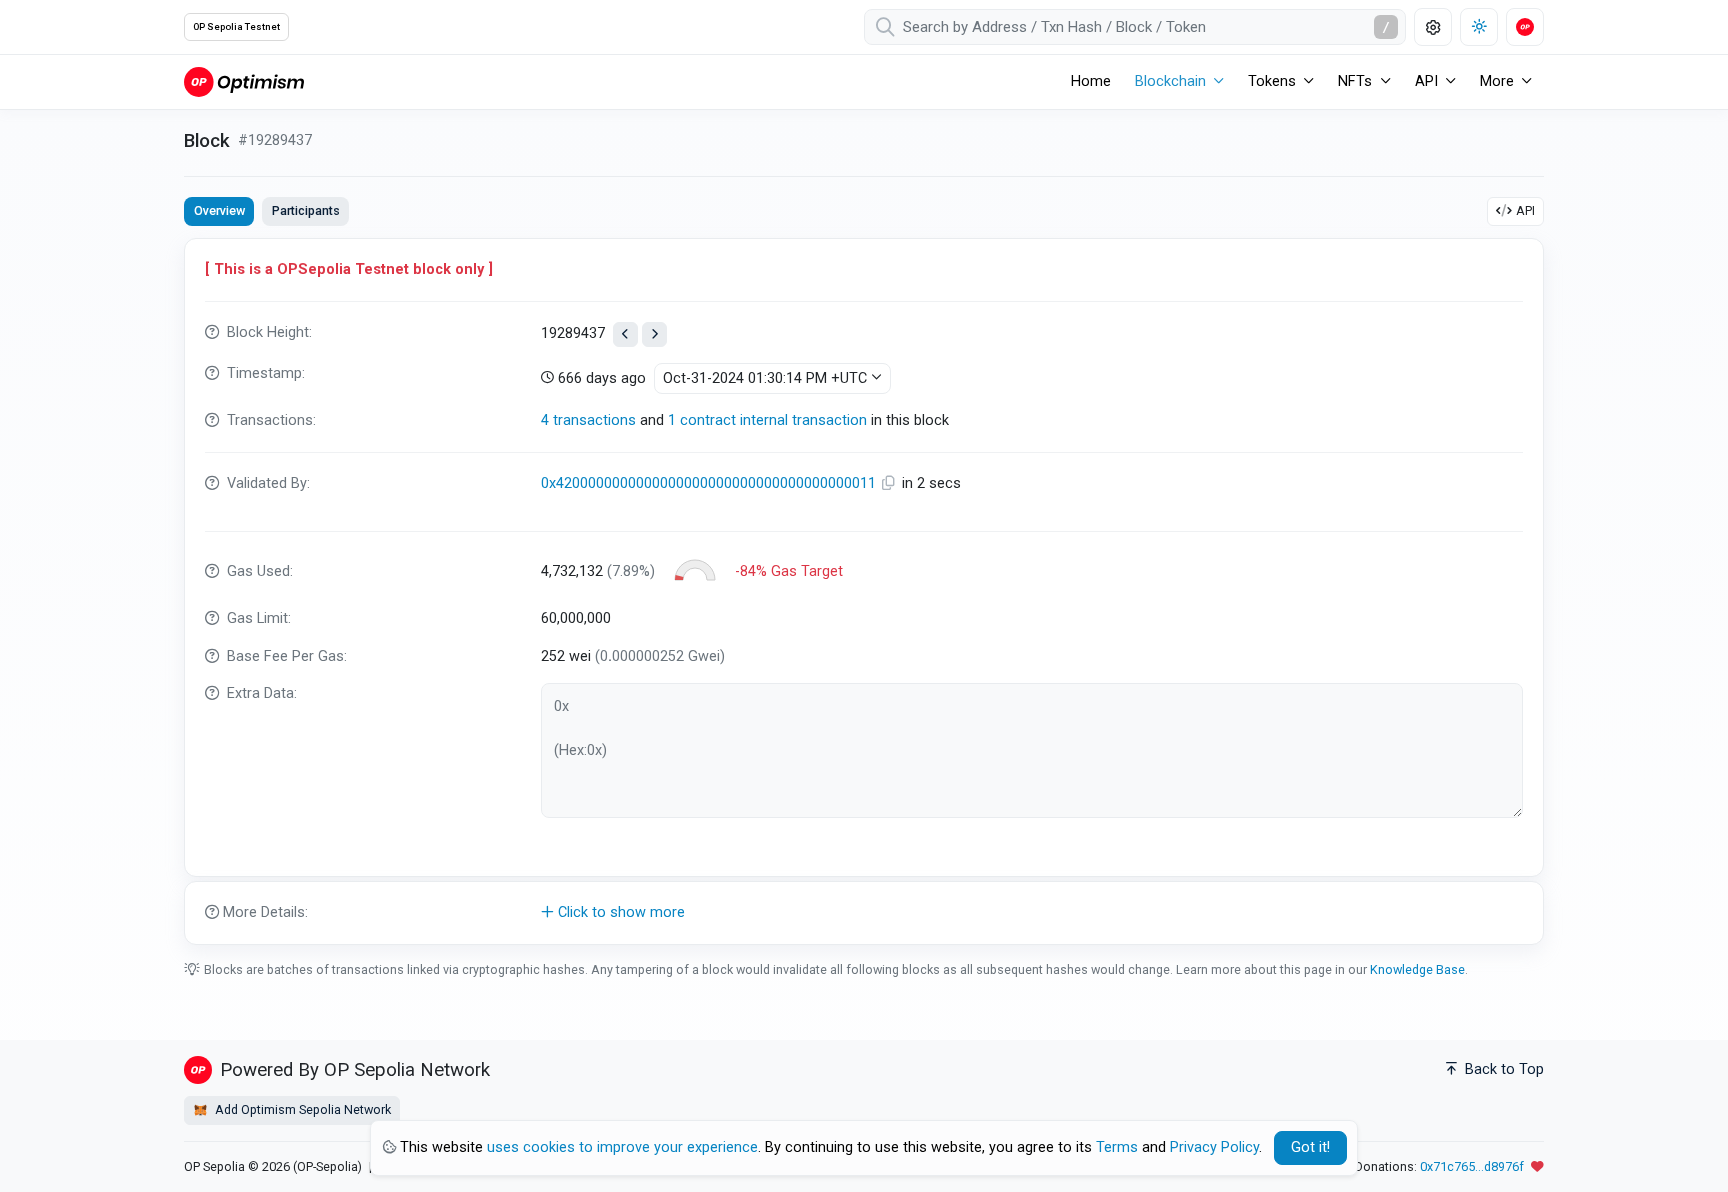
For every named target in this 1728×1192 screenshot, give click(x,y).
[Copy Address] (891, 483)
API (1525, 210)
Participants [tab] (306, 210)
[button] (864, 913)
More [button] (1497, 81)
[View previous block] (625, 334)
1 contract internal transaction (767, 420)
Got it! (1310, 1147)
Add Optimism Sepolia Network (301, 1109)
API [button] (1426, 81)
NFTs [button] (1355, 81)
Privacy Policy (1214, 1147)
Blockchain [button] (1170, 81)
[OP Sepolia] (244, 81)
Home (1091, 81)
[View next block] (654, 334)
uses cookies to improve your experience (622, 1147)
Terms (1117, 1147)
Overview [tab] (219, 210)
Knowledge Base (1417, 969)
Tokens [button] (1272, 81)
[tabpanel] (864, 591)
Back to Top (1502, 1069)
